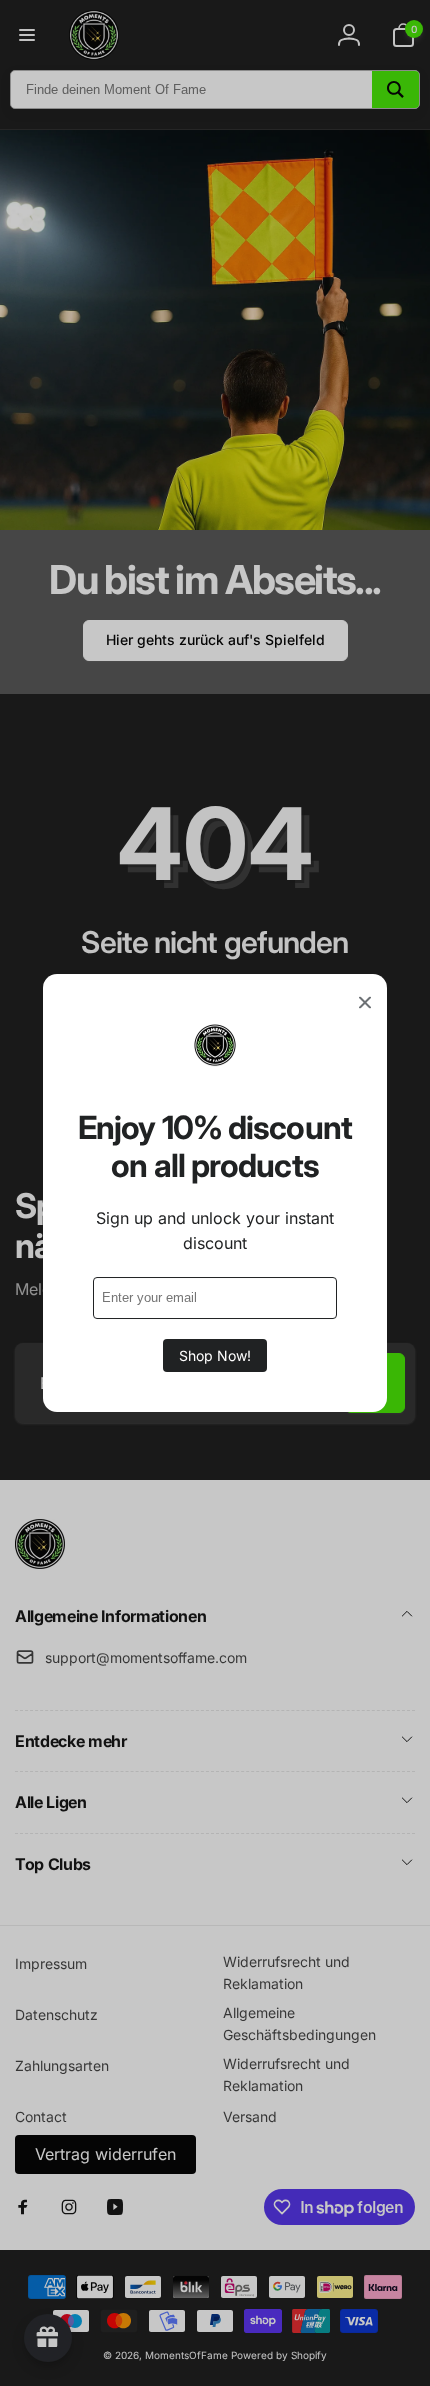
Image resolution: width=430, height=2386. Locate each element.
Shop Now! (215, 1355)
